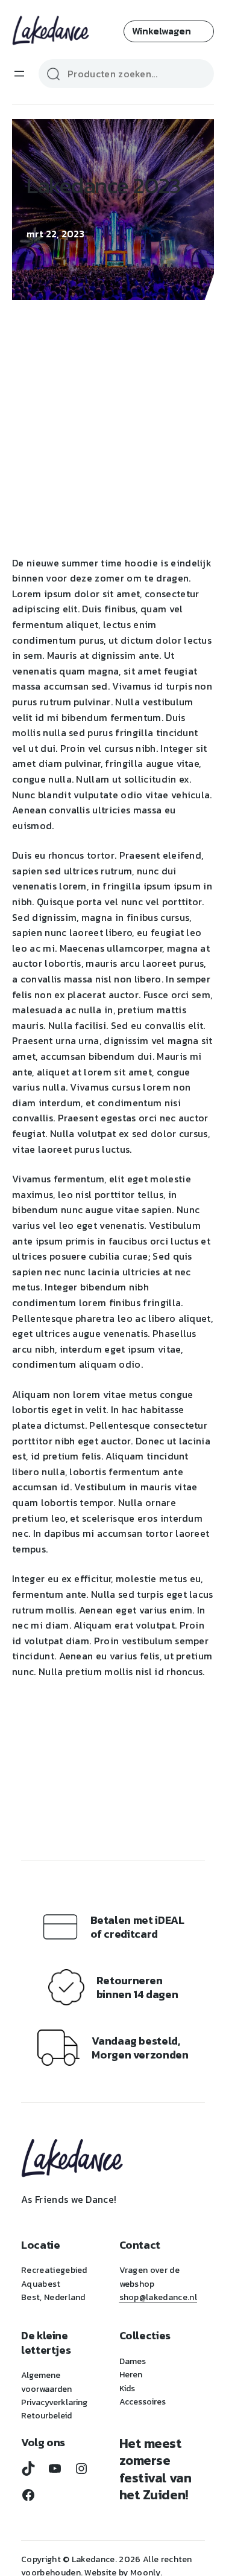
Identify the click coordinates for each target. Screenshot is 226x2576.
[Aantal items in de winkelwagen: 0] (169, 31)
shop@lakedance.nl (158, 2297)
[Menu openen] (19, 74)
